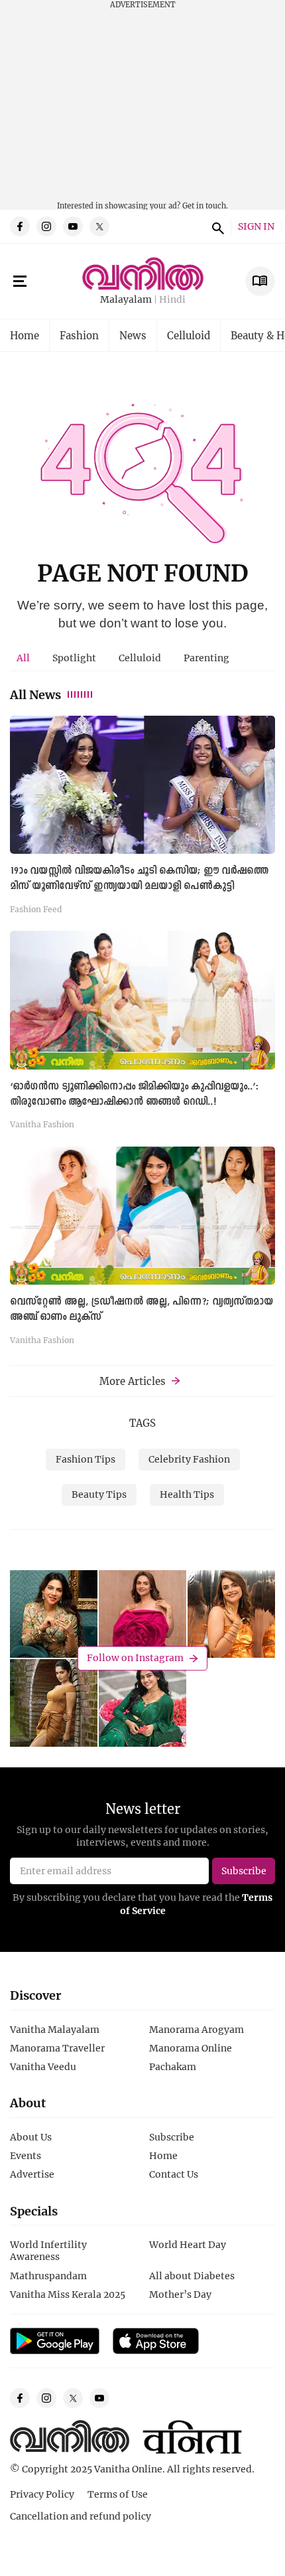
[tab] (23, 658)
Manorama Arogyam (197, 2029)
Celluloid (189, 335)
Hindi (172, 300)
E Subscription (260, 281)
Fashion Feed (36, 909)
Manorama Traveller (57, 2048)
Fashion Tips (85, 1459)
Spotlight (74, 658)
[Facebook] (20, 226)
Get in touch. (205, 205)
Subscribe (172, 2137)
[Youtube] (73, 226)
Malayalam (126, 300)
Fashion (79, 335)
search (216, 226)
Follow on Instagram (135, 1658)
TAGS (142, 1423)
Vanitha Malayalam (55, 2029)
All (23, 658)
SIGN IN (256, 227)
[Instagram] (46, 226)
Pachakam (173, 2066)
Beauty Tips (99, 1494)
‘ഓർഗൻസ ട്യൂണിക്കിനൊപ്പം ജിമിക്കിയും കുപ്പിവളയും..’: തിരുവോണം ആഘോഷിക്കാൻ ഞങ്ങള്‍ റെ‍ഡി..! (134, 1094)
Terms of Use (118, 2494)
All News (35, 694)
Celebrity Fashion (189, 1459)
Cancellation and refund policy (81, 2516)
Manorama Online (191, 2048)
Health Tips (187, 1494)
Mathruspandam (48, 2276)
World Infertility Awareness (48, 2250)
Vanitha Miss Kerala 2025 (68, 2294)
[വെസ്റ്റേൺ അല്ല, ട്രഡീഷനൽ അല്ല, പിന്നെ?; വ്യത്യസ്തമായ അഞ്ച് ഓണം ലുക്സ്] (142, 1216)
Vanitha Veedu (43, 2066)
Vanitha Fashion (42, 1124)
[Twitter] (99, 226)
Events (26, 2155)
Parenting (206, 658)
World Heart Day (188, 2244)
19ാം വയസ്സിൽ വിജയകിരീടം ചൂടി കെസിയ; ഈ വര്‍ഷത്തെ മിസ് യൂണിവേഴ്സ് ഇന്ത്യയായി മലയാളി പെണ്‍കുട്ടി (139, 879)
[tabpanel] (142, 1034)
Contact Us (174, 2174)
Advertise (32, 2174)
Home (25, 335)
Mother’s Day (180, 2294)
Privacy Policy (42, 2494)
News (133, 335)
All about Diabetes (192, 2276)
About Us (31, 2137)
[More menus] (20, 282)
